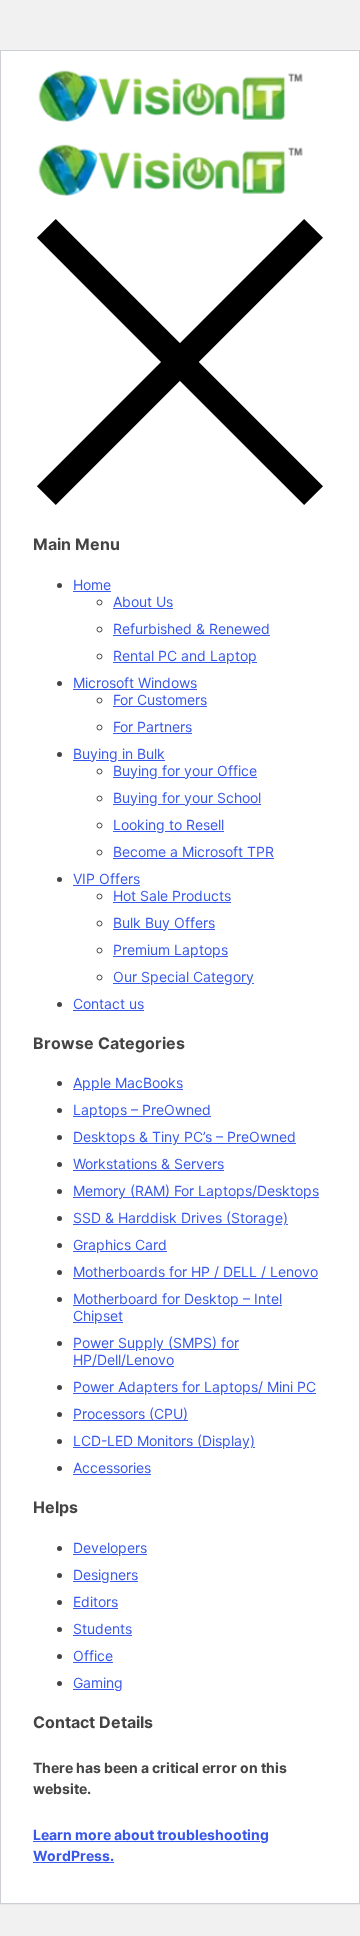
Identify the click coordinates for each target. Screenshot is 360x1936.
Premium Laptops (170, 949)
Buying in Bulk (119, 753)
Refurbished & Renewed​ (191, 628)
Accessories (112, 1467)
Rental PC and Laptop (185, 655)
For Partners (152, 726)
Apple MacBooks (128, 1082)
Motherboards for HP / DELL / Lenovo (195, 1271)
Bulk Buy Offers (164, 922)
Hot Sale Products (172, 895)
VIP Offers (106, 878)
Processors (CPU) (130, 1413)
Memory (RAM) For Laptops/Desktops (196, 1190)
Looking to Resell (168, 824)
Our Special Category (183, 976)
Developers (110, 1547)
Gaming (98, 1682)
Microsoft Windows (135, 682)
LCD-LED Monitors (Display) (164, 1440)
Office (93, 1655)
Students (102, 1628)
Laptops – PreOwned (142, 1109)
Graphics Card (120, 1244)
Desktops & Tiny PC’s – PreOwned (184, 1136)
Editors (95, 1601)
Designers (105, 1574)
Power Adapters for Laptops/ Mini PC (194, 1386)
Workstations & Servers (148, 1163)
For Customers (160, 699)
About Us (143, 601)
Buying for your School (187, 797)
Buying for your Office (185, 770)
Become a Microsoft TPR (193, 851)
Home (92, 584)
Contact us (108, 1003)
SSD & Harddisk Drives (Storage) (180, 1217)
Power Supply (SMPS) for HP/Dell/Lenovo (156, 1351)
